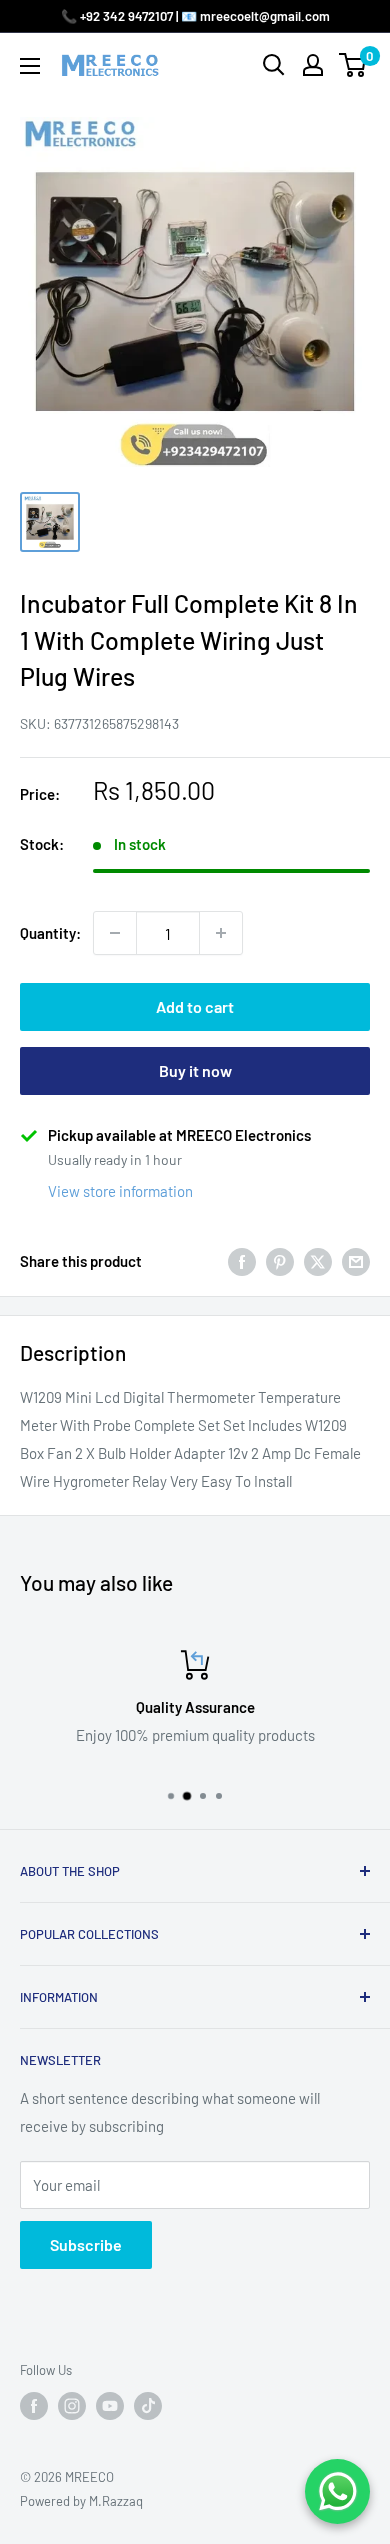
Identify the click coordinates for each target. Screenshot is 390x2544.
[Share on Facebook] (242, 1261)
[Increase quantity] (221, 933)
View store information (120, 1191)
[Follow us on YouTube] (110, 2406)
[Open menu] (30, 66)
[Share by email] (356, 1261)
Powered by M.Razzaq (81, 2501)
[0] (353, 65)
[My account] (313, 65)
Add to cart (195, 1006)
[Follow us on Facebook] (34, 2406)
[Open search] (274, 65)
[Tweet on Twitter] (318, 1261)
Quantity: (50, 933)
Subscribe (86, 2244)
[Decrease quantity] (115, 933)
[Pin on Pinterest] (280, 1261)
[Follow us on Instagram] (72, 2406)
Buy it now (195, 1070)
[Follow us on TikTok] (148, 2406)
